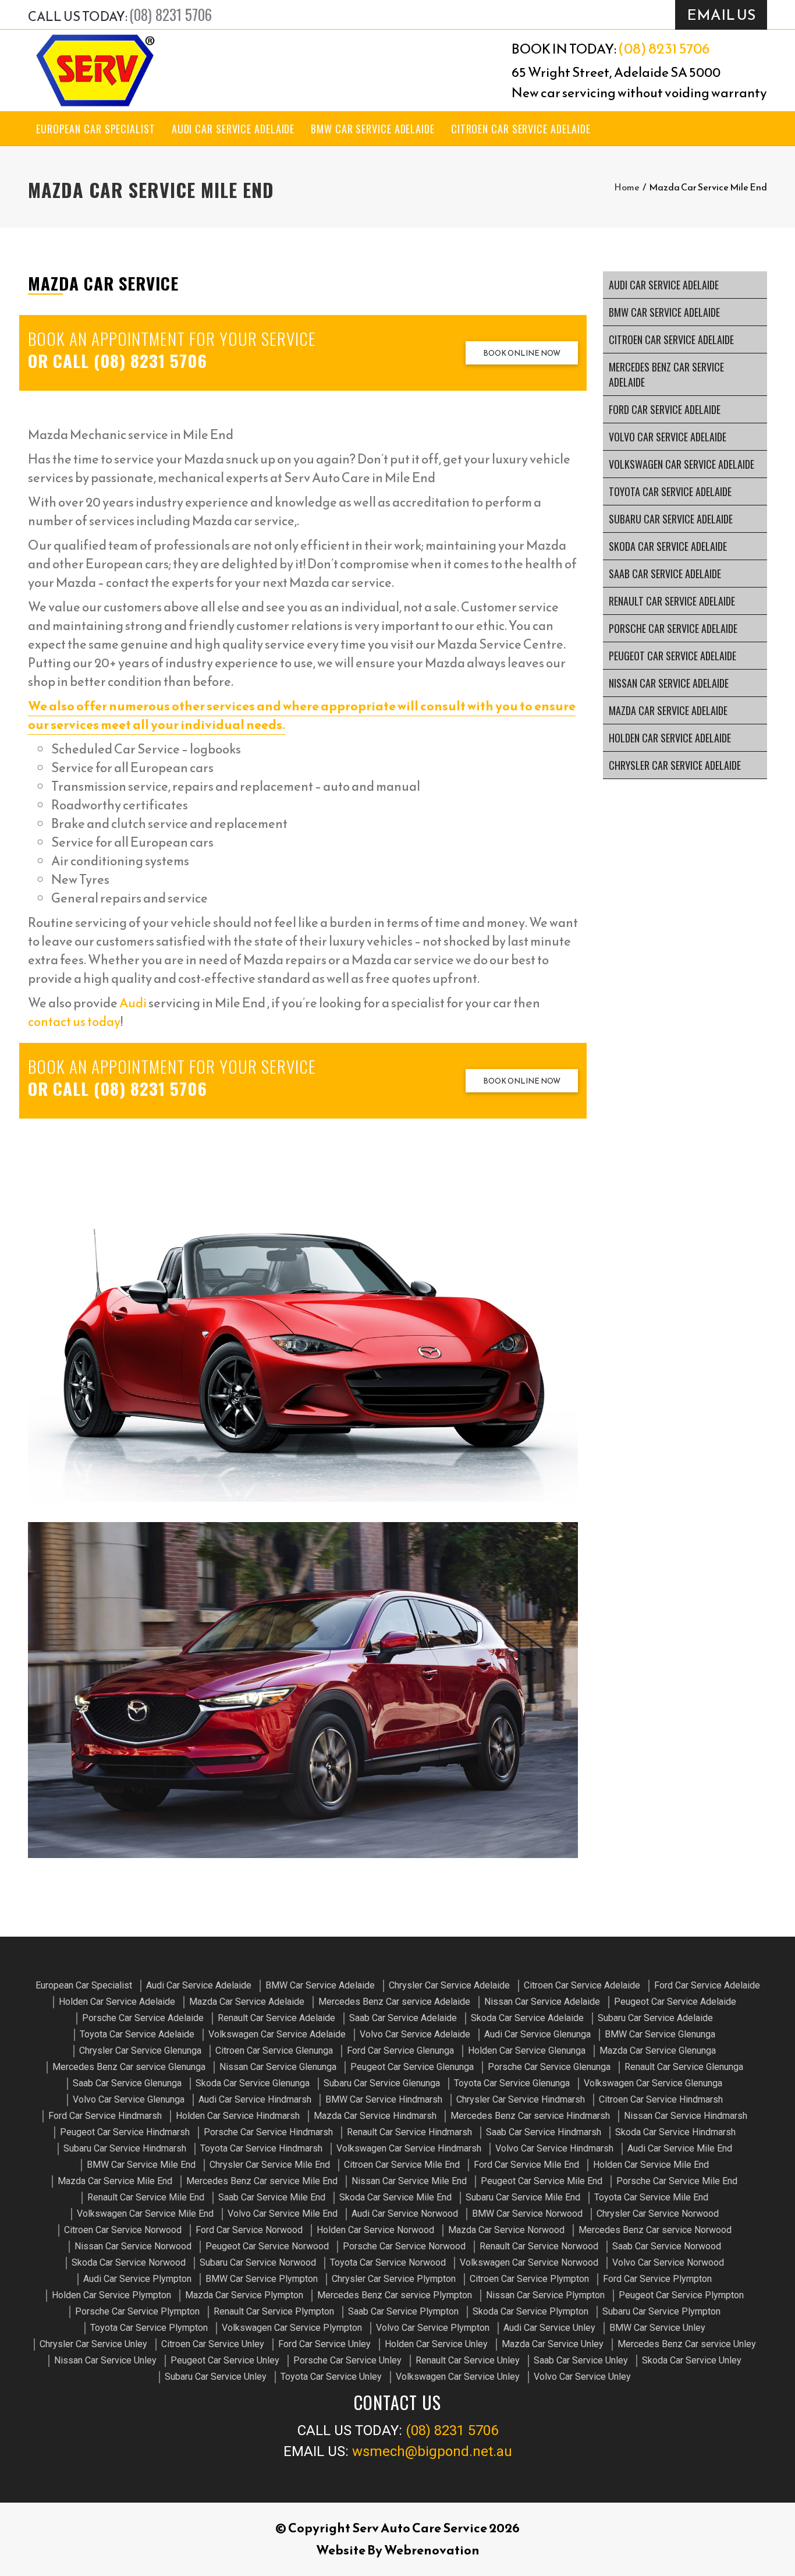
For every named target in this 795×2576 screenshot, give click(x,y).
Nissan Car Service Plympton (545, 2295)
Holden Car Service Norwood (375, 2230)
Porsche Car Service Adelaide (673, 628)
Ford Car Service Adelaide (665, 409)
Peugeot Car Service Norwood (267, 2246)
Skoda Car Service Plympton (530, 2311)
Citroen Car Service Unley (213, 2344)
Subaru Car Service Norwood (258, 2262)
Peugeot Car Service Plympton (681, 2295)
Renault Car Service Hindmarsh (409, 2132)
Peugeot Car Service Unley (225, 2360)
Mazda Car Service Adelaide (668, 710)
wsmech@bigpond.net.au (432, 2451)
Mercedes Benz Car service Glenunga (129, 2067)
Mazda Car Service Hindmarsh (375, 2116)
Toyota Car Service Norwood (388, 2262)
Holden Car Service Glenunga (527, 2050)
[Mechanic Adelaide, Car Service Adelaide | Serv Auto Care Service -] (95, 70)
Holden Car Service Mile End (651, 2165)
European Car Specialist (96, 129)
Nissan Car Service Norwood (133, 2246)
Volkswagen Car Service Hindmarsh (409, 2148)
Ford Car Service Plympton (657, 2279)
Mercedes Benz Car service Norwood (655, 2230)
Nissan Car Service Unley (105, 2360)
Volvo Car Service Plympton (433, 2328)
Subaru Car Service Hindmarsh (125, 2148)
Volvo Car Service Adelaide (668, 437)
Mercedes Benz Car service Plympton (395, 2295)
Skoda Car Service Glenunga (253, 2083)
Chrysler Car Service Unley (93, 2344)
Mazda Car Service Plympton (244, 2295)
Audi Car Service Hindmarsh (255, 2099)
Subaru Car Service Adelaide (671, 519)
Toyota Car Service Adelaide (670, 491)
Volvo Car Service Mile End (283, 2214)
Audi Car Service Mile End (680, 2148)
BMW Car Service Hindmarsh (384, 2099)
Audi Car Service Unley (549, 2328)
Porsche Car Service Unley (347, 2360)
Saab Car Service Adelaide (665, 574)
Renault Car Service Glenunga (684, 2067)
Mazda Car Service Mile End (115, 2181)
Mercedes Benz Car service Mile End (262, 2181)
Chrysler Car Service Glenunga (140, 2050)
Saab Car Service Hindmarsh (544, 2132)
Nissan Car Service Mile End (409, 2181)
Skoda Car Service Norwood (129, 2262)
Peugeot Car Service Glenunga (412, 2067)
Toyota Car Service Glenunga (512, 2083)
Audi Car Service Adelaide (233, 129)
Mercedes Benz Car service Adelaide (666, 374)
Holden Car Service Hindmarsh (238, 2116)
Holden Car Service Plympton (111, 2295)
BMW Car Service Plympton (262, 2279)
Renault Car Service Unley (468, 2360)
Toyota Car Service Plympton (149, 2328)
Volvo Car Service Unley (582, 2377)
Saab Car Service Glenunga (127, 2083)
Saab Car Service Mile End (272, 2197)
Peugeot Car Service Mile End (542, 2181)
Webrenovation (432, 2550)
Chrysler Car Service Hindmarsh (521, 2099)
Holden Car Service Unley (436, 2344)
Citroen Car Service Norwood (123, 2230)
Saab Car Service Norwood (667, 2246)
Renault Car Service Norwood (539, 2246)
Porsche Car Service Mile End (677, 2181)
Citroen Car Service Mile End (402, 2165)
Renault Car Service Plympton (274, 2311)
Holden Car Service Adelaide (670, 738)
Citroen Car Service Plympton (529, 2279)
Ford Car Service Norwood (249, 2230)
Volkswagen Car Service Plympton (292, 2328)
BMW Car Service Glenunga (660, 2034)
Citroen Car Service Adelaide (521, 129)
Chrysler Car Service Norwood (658, 2214)
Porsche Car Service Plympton (137, 2311)
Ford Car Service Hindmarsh (105, 2116)
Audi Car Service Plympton (137, 2279)
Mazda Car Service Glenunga (658, 2050)
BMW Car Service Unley (657, 2328)
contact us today (74, 1022)
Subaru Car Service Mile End (523, 2197)
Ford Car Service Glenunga (400, 2050)
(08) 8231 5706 (171, 14)
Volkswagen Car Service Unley (458, 2377)
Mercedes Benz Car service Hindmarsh (530, 2116)
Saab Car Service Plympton (403, 2311)
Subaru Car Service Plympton (661, 2311)
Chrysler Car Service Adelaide (675, 765)
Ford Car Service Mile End (526, 2165)
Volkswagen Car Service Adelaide (682, 464)
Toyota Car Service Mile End (651, 2197)
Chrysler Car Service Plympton (394, 2279)
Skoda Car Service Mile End (395, 2197)
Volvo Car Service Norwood (668, 2262)
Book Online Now (522, 353)
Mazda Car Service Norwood (506, 2230)
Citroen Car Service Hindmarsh (661, 2099)
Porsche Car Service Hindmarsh (268, 2132)
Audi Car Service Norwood (405, 2214)
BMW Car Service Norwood (527, 2214)
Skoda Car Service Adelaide (668, 546)
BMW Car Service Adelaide (373, 129)
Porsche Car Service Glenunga (549, 2067)
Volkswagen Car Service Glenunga (653, 2083)
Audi (133, 1003)
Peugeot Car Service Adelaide (672, 656)
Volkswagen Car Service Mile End (145, 2214)
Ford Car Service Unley (324, 2344)
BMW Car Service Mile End (141, 2165)
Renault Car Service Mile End (146, 2197)
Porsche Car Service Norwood (404, 2246)
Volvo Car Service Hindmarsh (554, 2148)
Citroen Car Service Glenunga (274, 2050)
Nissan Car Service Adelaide (669, 683)
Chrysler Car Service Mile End (270, 2165)
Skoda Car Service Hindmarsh (675, 2132)
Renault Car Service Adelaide (672, 601)
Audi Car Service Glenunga (537, 2034)
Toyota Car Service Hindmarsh (261, 2148)
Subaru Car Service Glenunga (382, 2083)
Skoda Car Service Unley (692, 2360)
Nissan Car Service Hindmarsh (686, 2116)
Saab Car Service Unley (581, 2360)
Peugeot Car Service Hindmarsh (125, 2132)
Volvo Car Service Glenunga (129, 2099)
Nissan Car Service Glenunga (278, 2067)
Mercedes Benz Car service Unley (687, 2344)
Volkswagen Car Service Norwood (529, 2262)
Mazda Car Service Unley (553, 2344)
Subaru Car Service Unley (216, 2377)
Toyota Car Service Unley (331, 2377)
